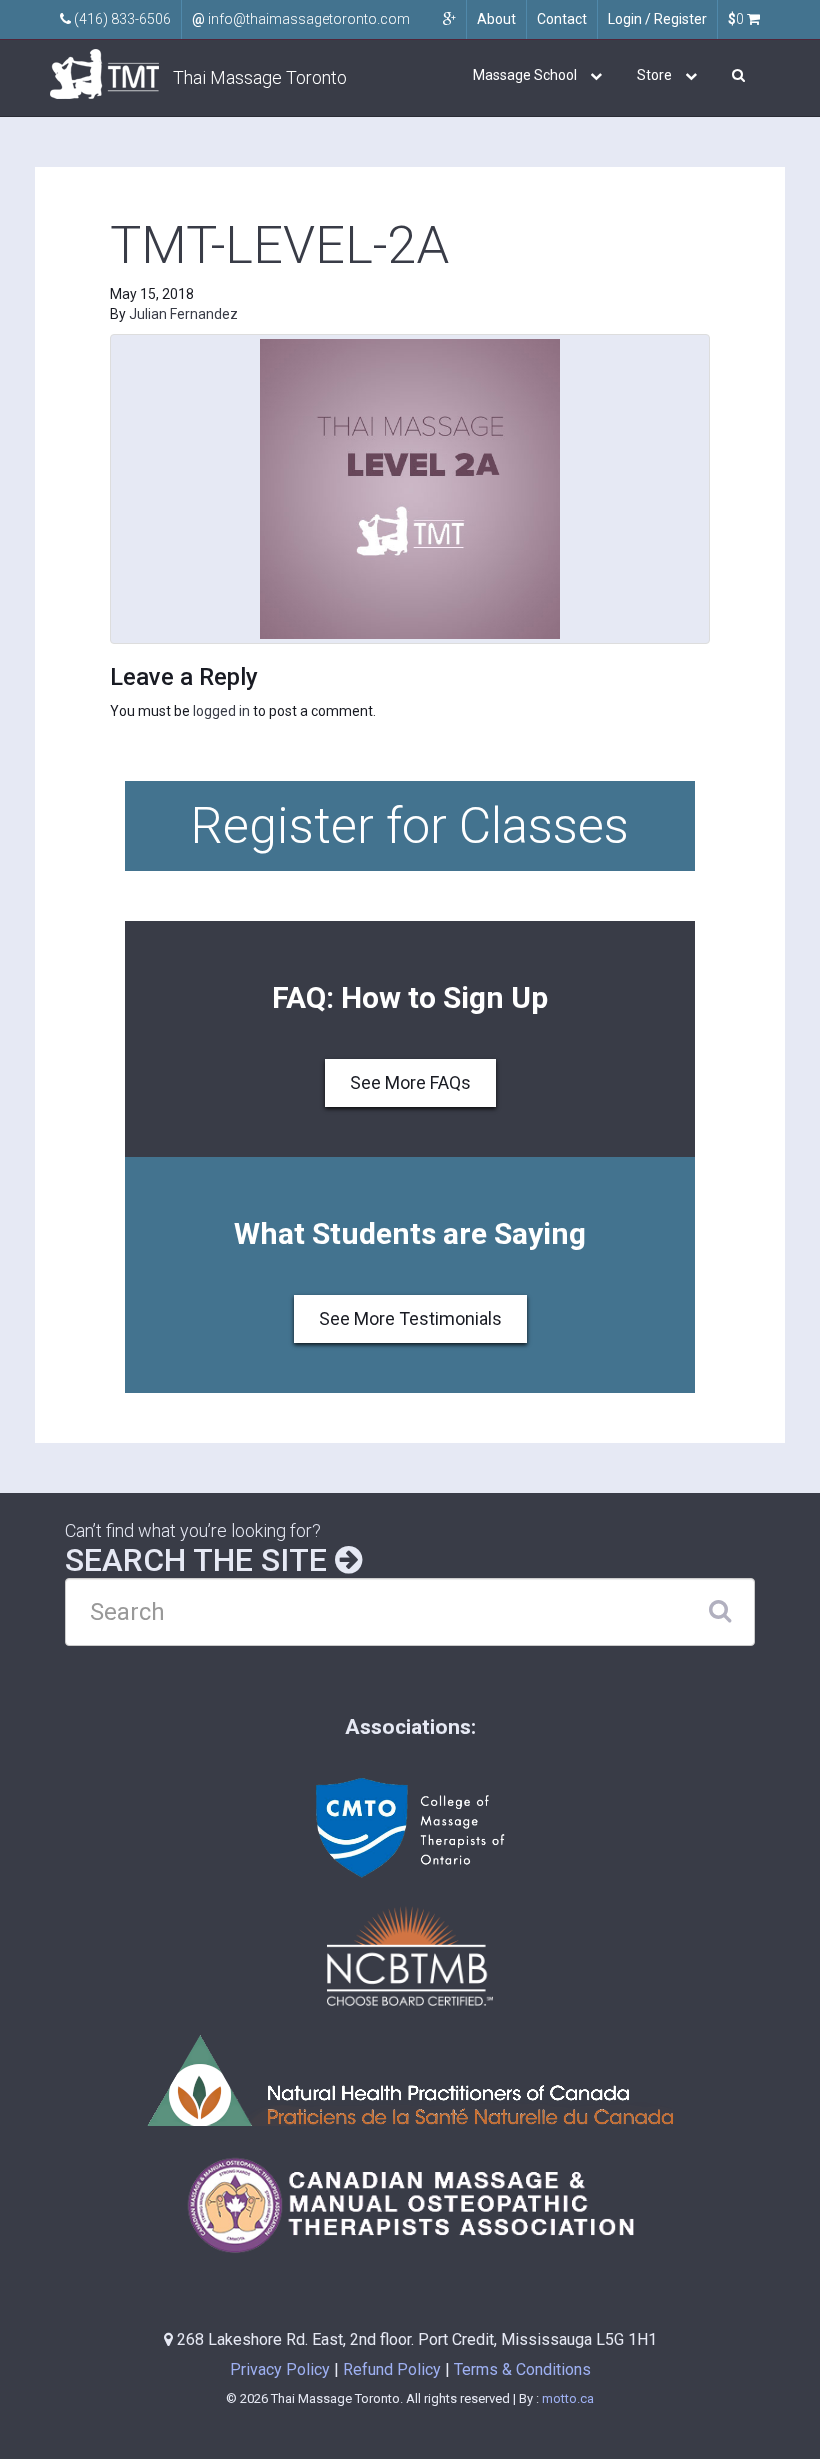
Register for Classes (410, 826)
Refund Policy (392, 2369)
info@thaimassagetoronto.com (301, 19)
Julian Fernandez (183, 314)
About (496, 19)
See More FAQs (410, 1082)
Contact (562, 19)
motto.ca (568, 2398)
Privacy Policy (280, 2369)
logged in (221, 711)
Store (654, 75)
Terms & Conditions (522, 2369)
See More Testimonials (410, 1318)
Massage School (525, 75)
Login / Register (657, 19)
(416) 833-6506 (121, 19)
